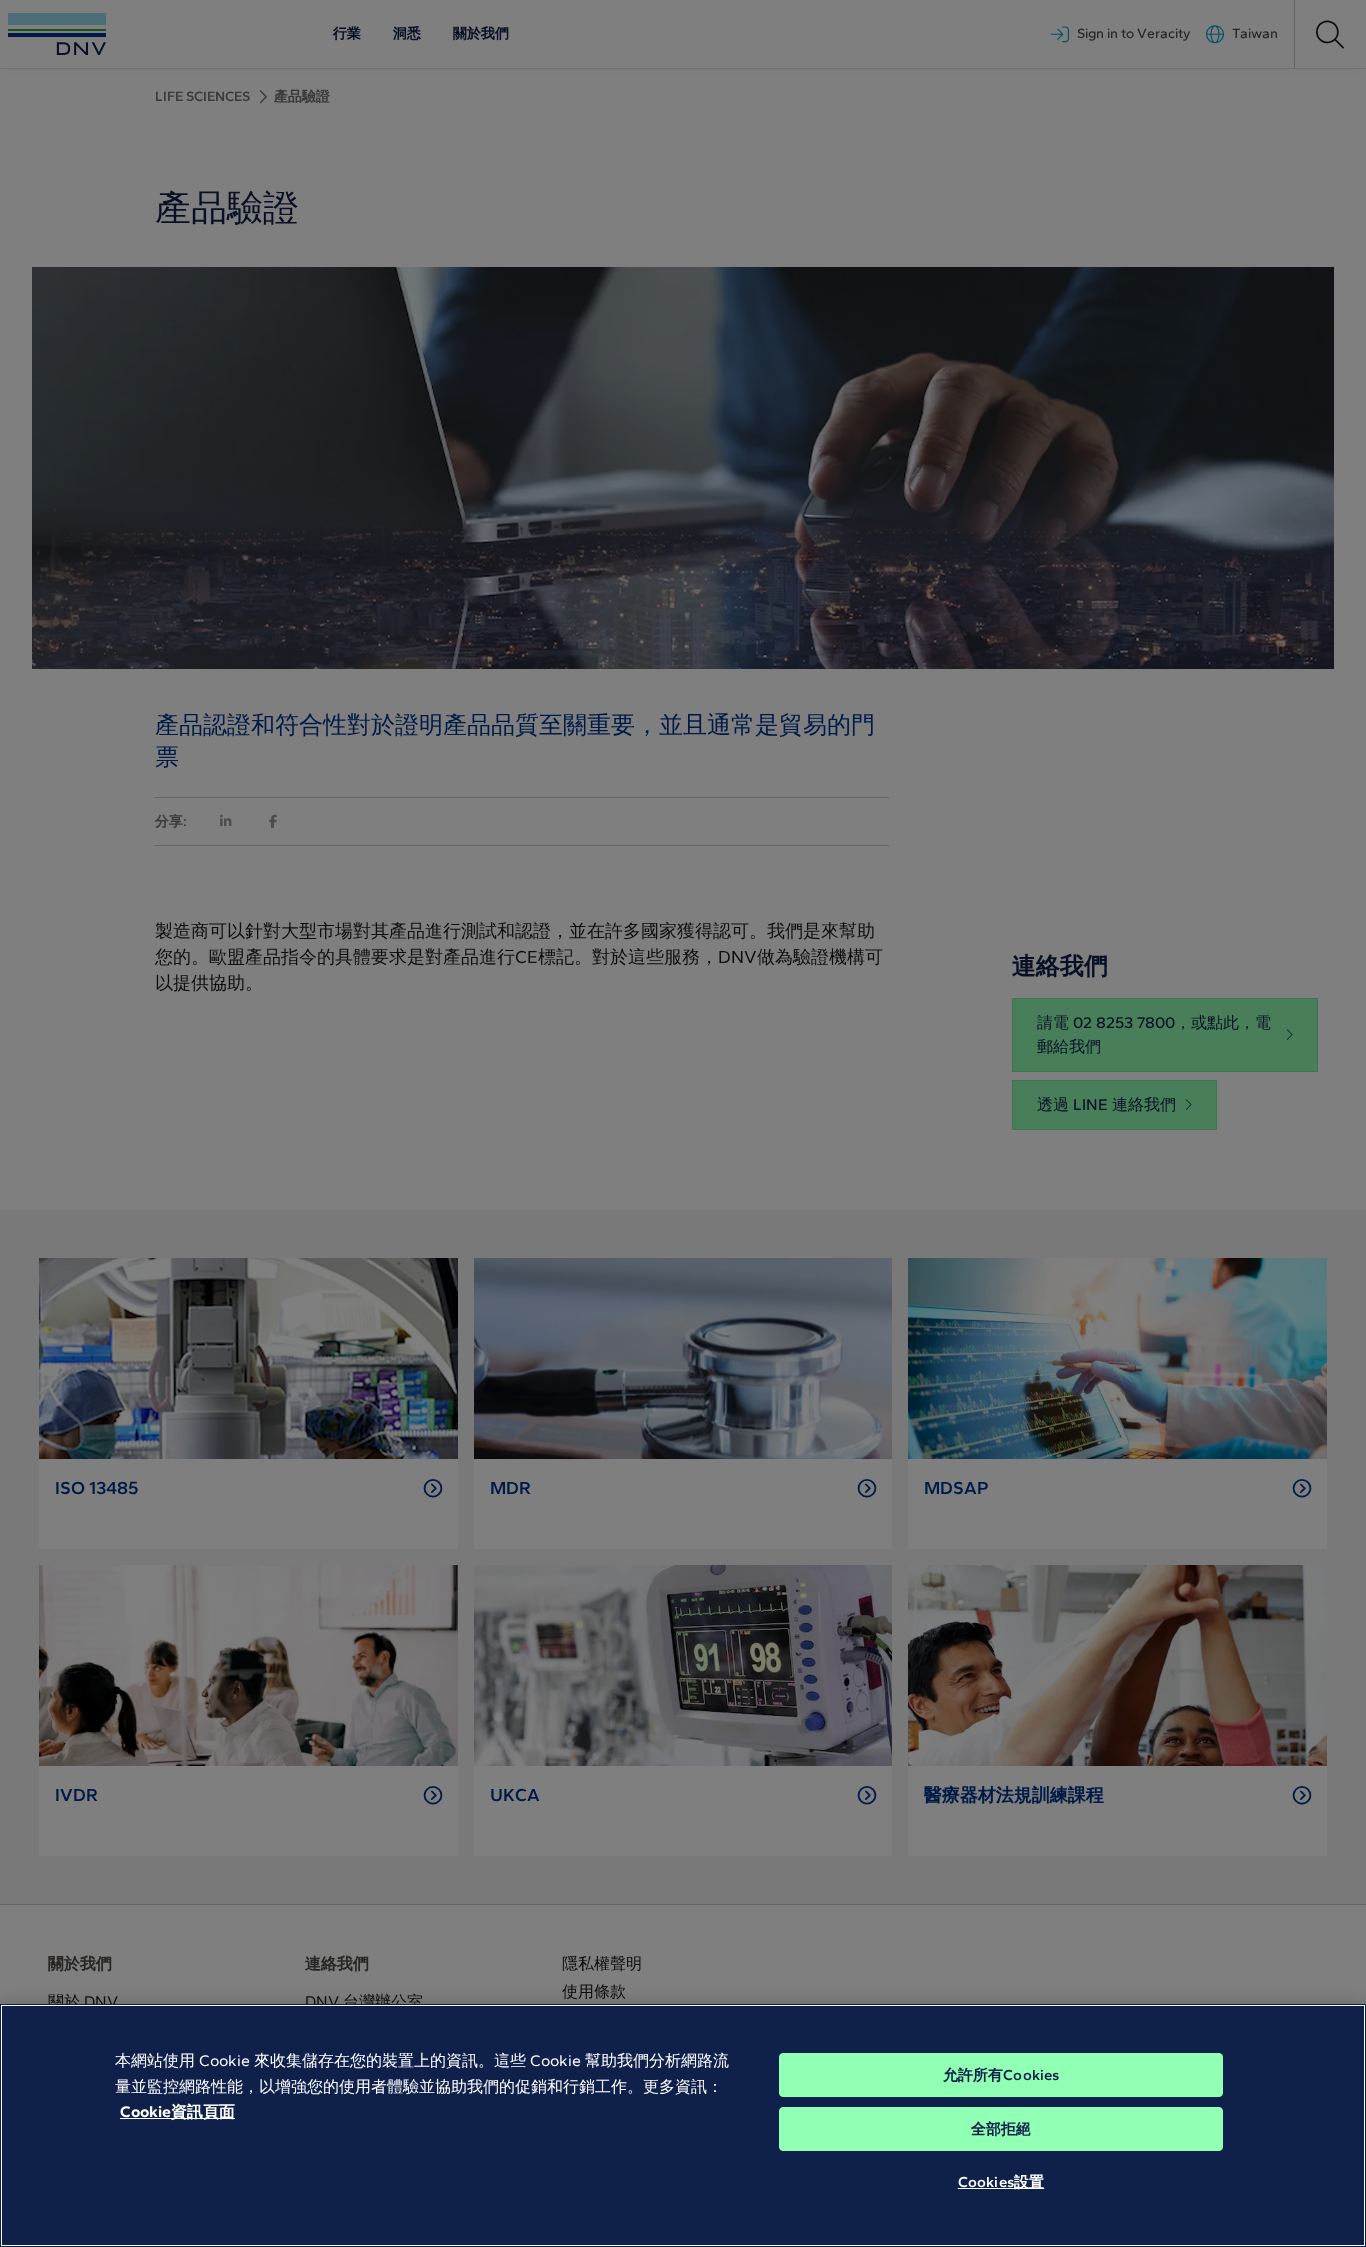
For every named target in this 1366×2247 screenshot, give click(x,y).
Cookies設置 (1001, 2182)
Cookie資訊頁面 (177, 2111)
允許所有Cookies (1001, 2075)
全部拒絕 (1001, 2129)
